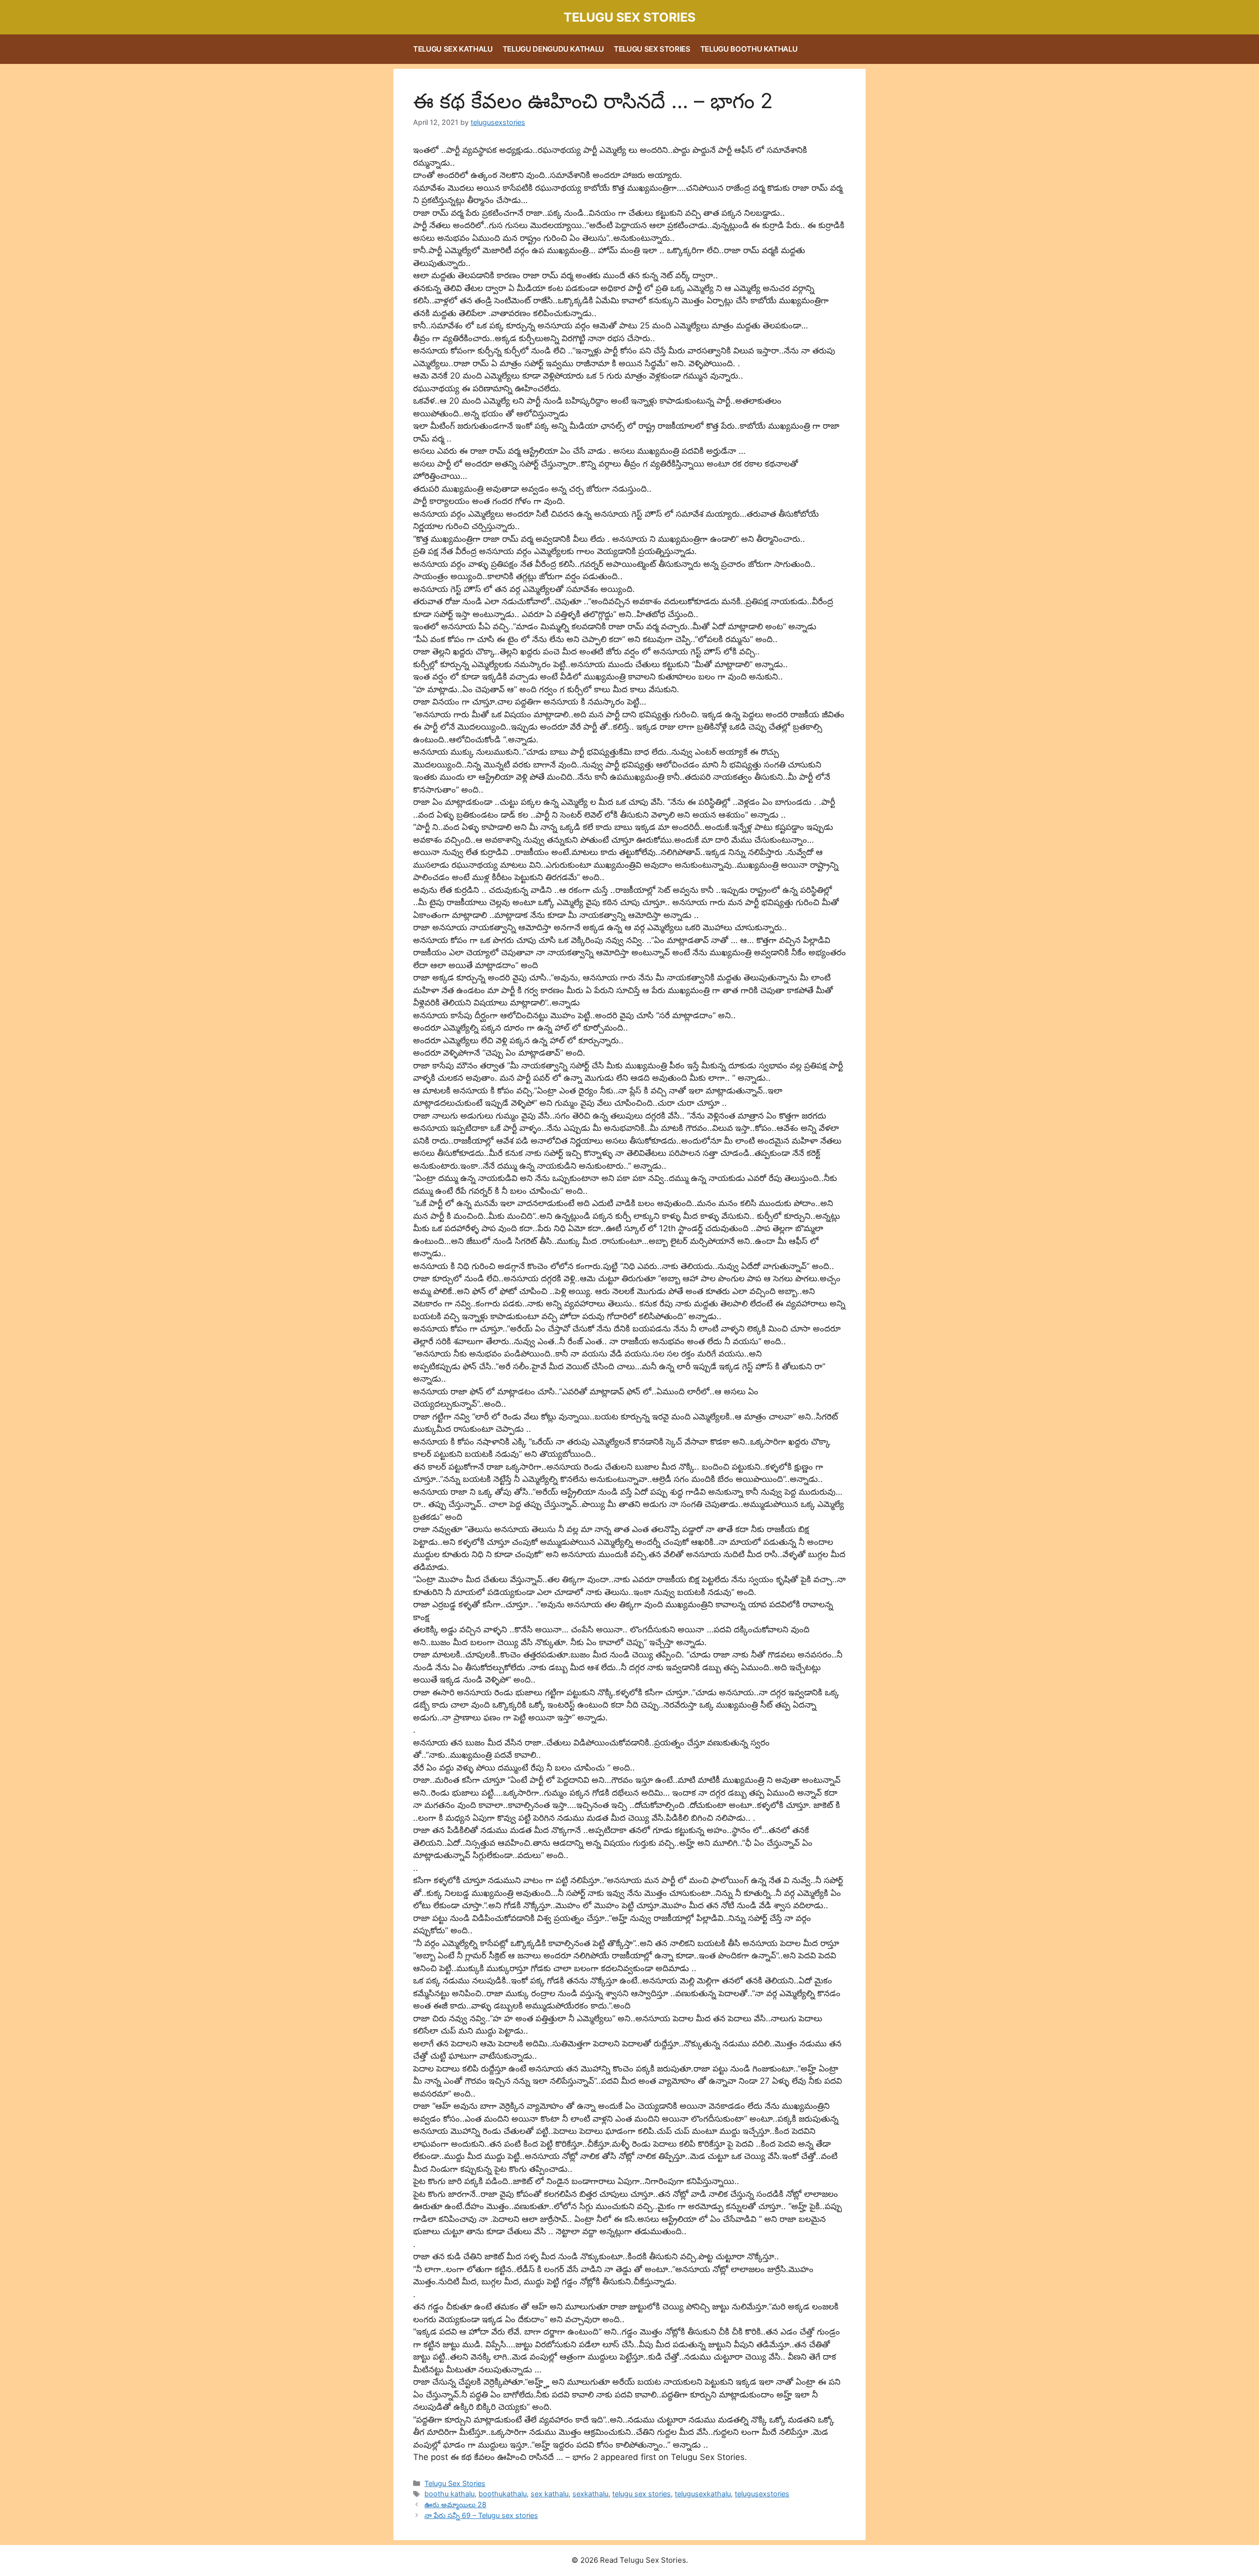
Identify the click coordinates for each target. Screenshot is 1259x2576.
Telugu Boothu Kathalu (749, 49)
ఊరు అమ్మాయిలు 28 (455, 2504)
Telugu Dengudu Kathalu (553, 49)
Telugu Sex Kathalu (453, 49)
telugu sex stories (642, 2494)
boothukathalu (503, 2494)
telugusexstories (762, 2494)
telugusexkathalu (703, 2494)
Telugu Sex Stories (629, 17)
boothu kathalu (450, 2494)
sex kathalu (550, 2494)
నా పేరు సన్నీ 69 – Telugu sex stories (481, 2515)
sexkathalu (590, 2494)
